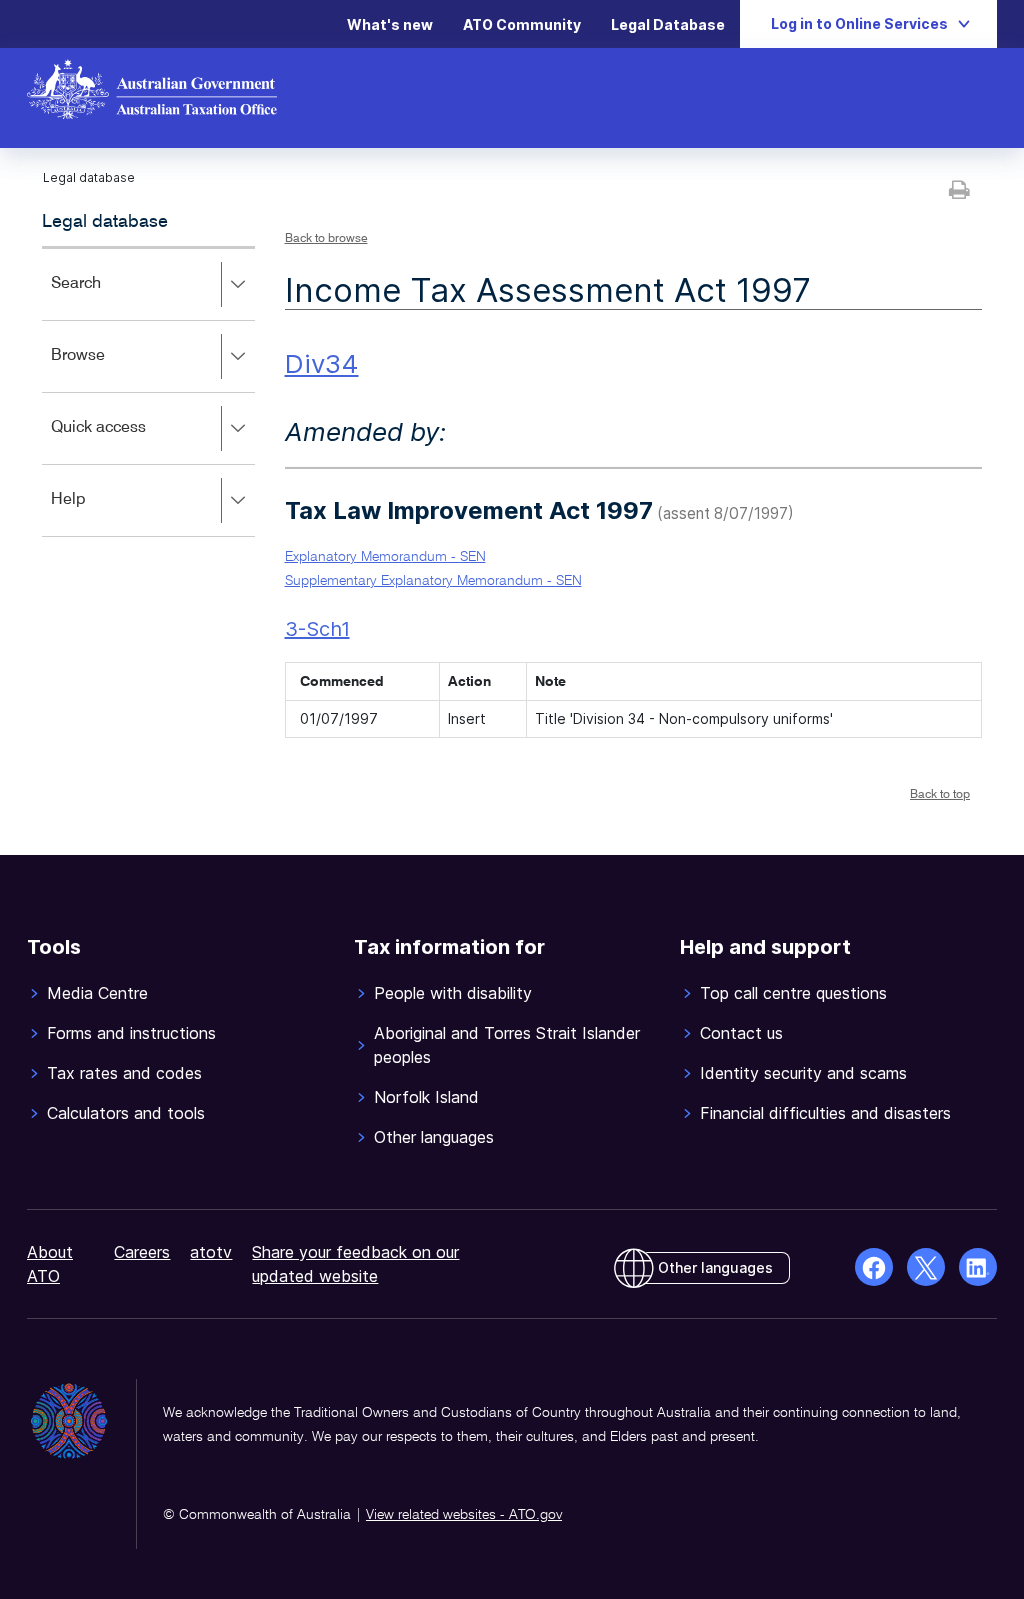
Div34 (322, 363)
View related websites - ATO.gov (464, 1515)
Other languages (715, 1267)
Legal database (105, 222)
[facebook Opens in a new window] (874, 1267)
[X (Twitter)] (926, 1267)
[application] (148, 391)
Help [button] (97, 513)
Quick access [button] (127, 441)
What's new (390, 24)
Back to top (940, 795)
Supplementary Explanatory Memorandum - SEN (433, 581)
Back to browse (326, 239)
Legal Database (668, 24)
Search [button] (105, 297)
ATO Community (522, 24)
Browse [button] (107, 369)
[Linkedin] (978, 1267)
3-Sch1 (317, 629)
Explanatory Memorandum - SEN (385, 557)
